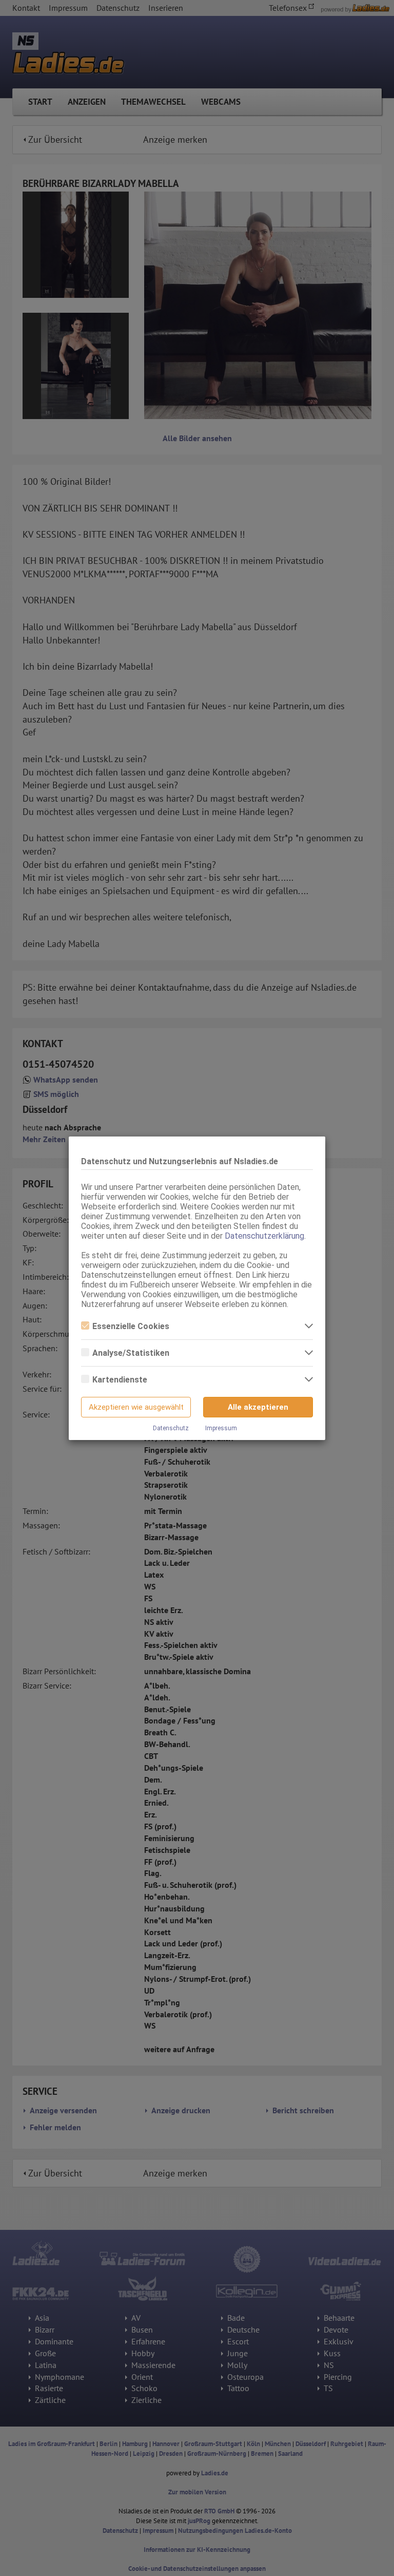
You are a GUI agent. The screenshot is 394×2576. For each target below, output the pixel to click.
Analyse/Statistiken (131, 1353)
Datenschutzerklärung (264, 1236)
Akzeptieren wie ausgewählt (136, 1407)
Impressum (221, 1428)
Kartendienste (120, 1380)
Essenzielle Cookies (131, 1326)
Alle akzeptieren (258, 1407)
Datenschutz (171, 1428)
